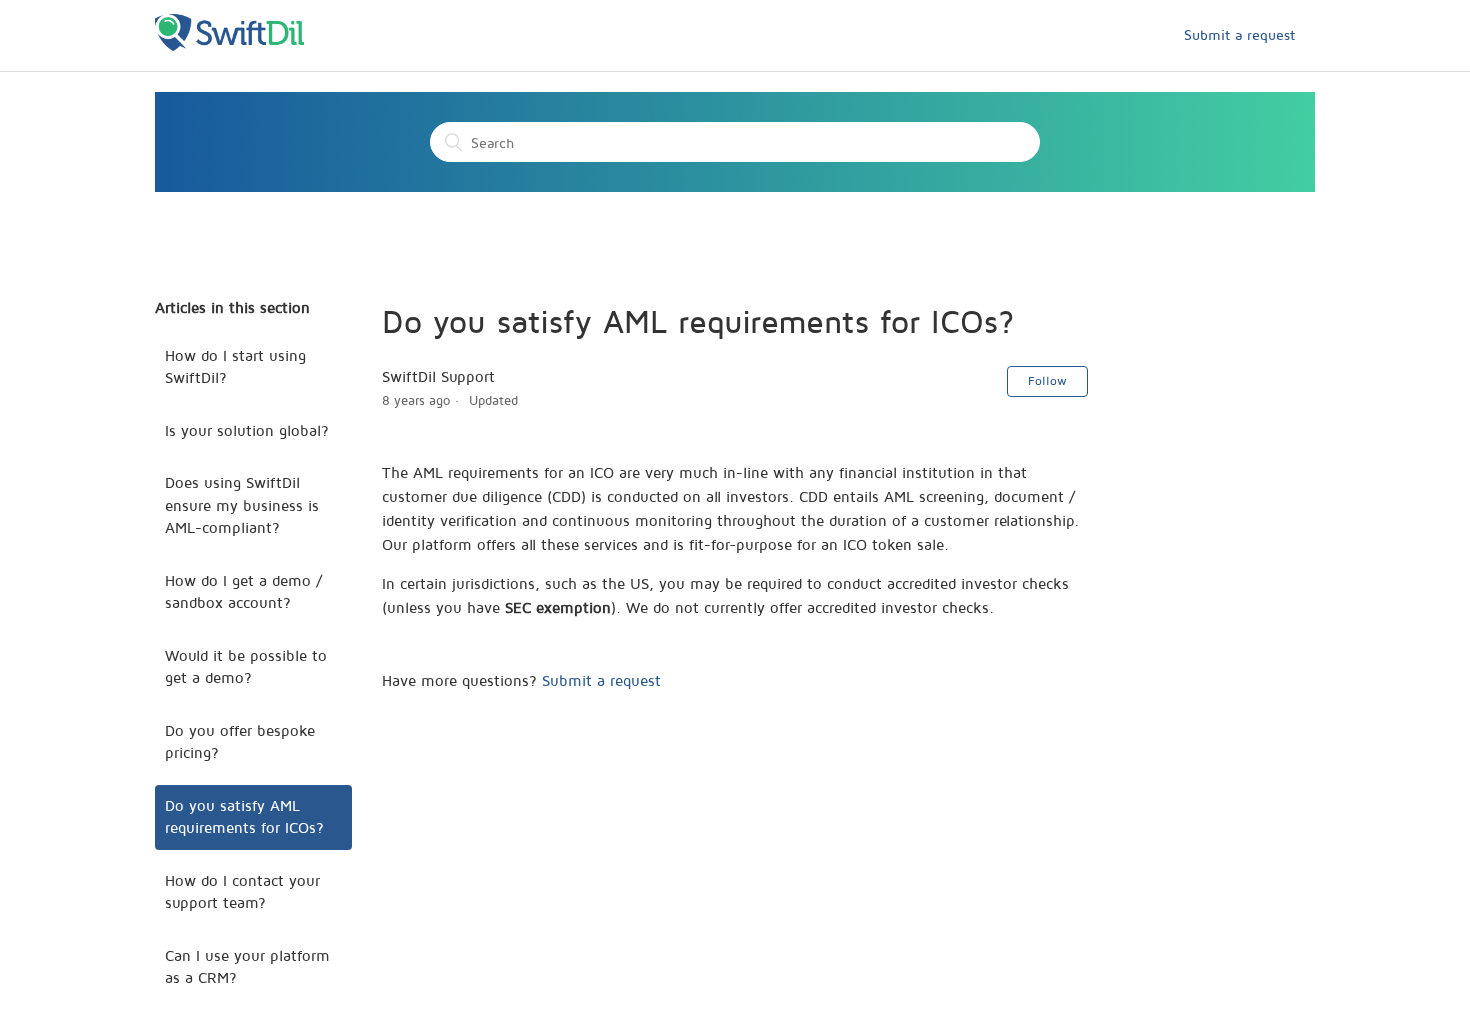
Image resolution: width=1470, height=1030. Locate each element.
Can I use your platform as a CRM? (247, 967)
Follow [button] (1047, 380)
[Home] (229, 45)
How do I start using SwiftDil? (235, 367)
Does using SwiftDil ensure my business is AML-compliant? (242, 505)
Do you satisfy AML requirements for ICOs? (244, 817)
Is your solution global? (247, 430)
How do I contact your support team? (242, 892)
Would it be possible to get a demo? (246, 667)
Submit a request (1239, 34)
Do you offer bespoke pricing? (240, 742)
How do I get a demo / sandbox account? (243, 592)
